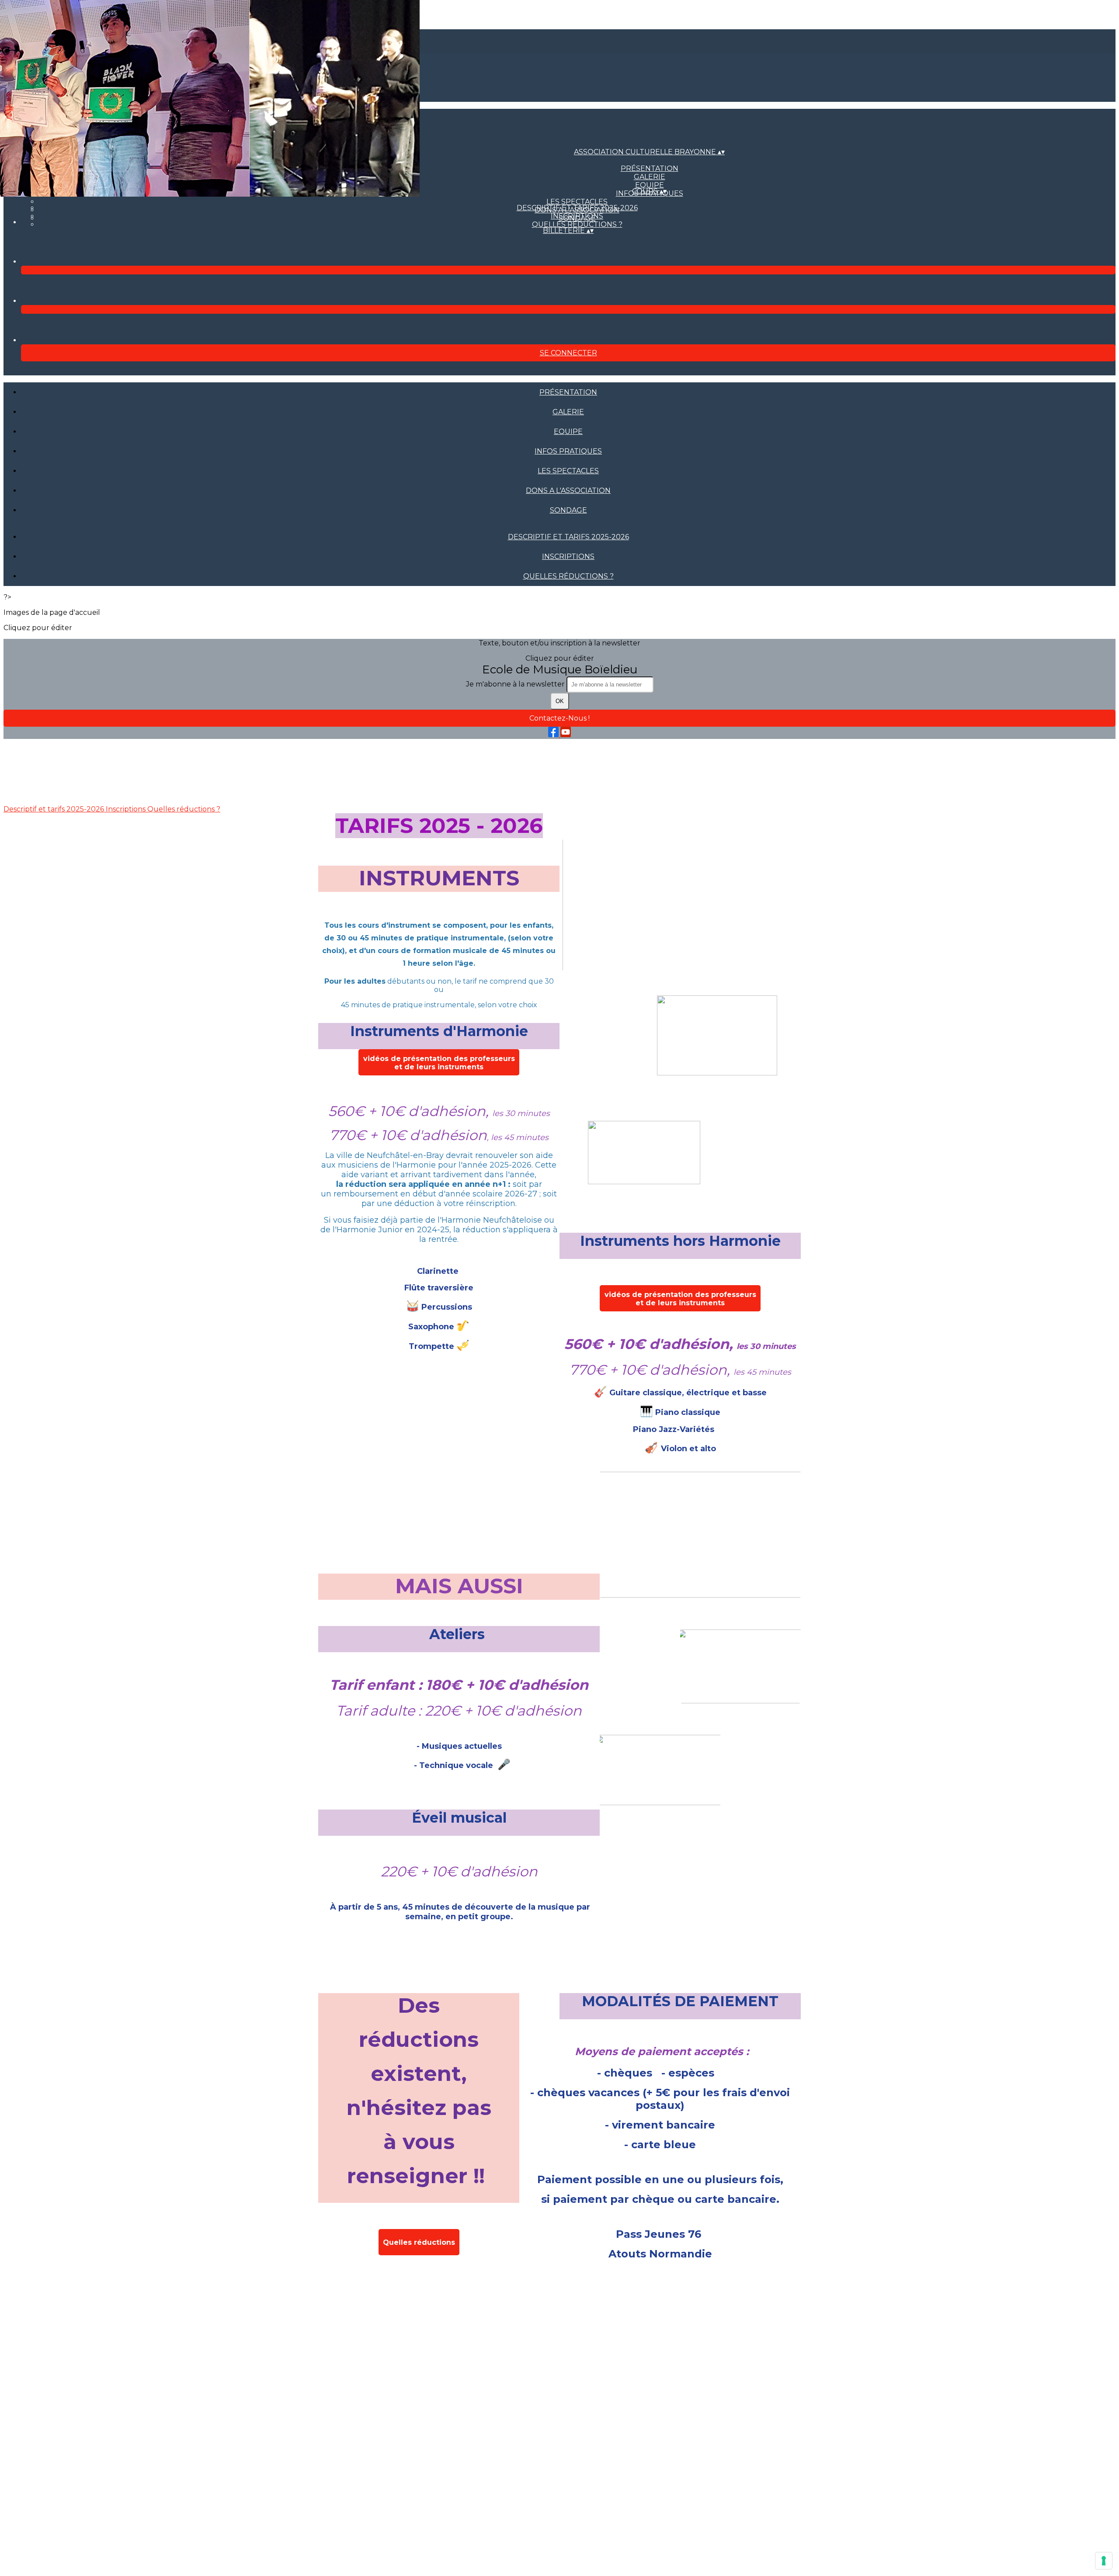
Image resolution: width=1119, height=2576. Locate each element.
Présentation (650, 168)
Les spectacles (577, 202)
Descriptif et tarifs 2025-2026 (577, 208)
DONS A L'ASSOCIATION (568, 491)
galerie (650, 177)
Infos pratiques (568, 451)
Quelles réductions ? (577, 224)
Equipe (568, 432)
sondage (568, 510)
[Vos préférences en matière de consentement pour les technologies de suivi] (1104, 2561)
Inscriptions (577, 216)
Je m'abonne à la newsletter (516, 684)
